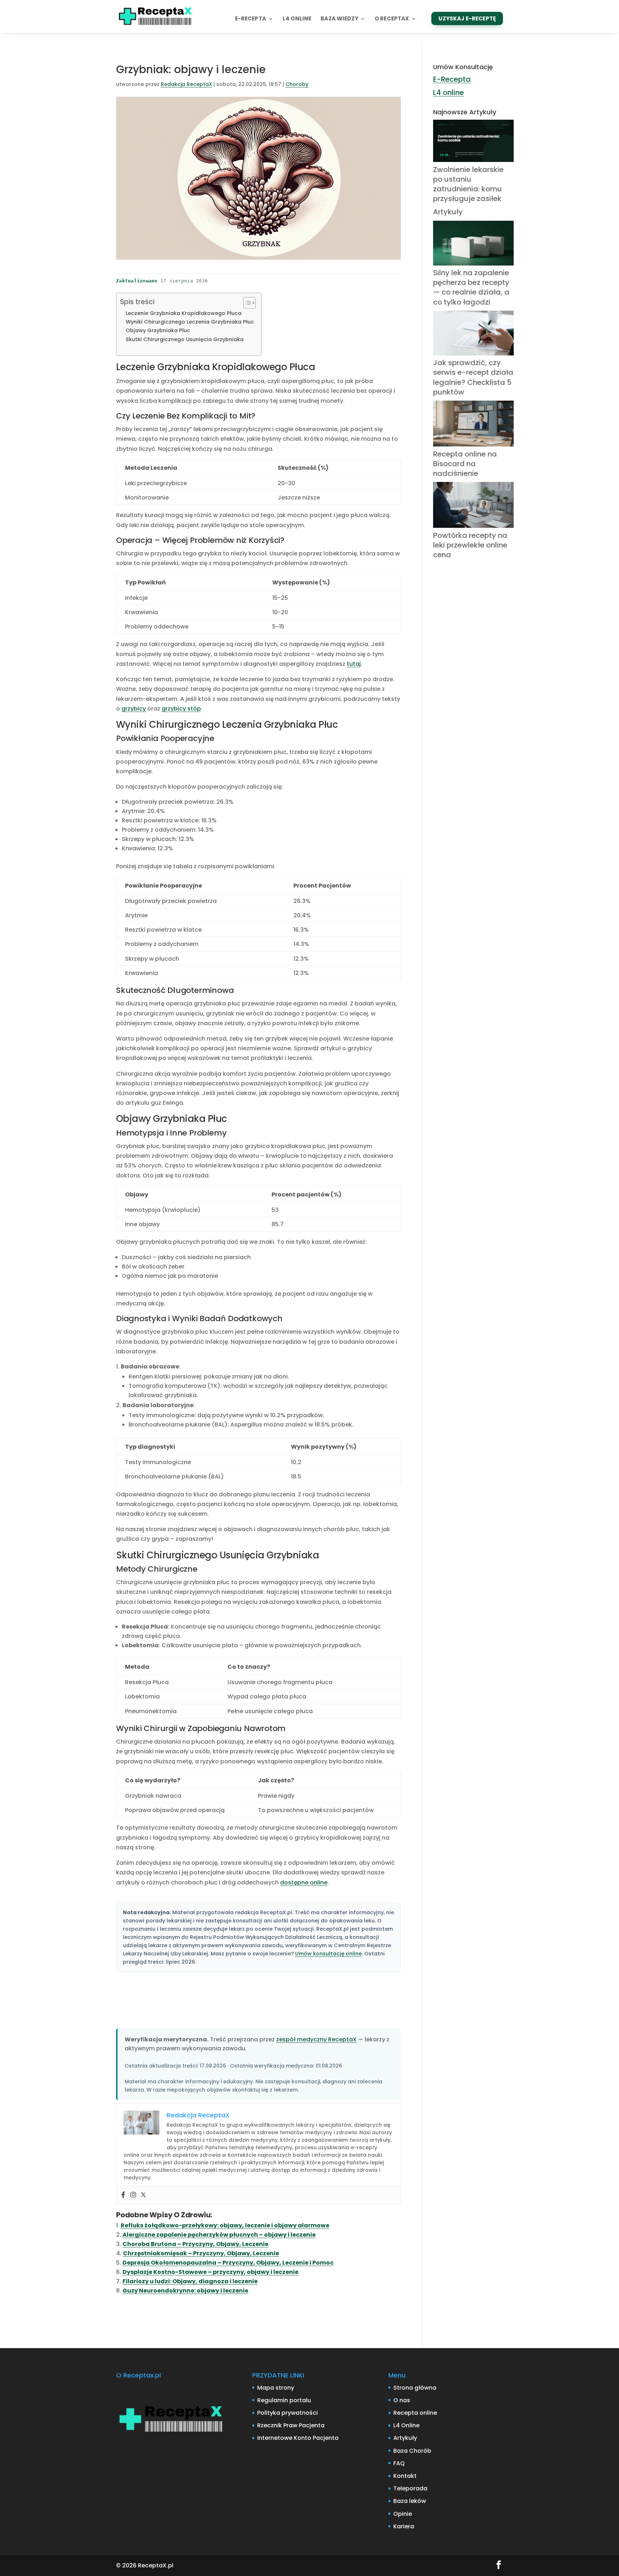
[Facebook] (123, 2195)
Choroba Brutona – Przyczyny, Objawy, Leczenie (195, 2244)
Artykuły (448, 212)
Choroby (297, 84)
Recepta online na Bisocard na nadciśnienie (465, 464)
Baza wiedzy (339, 19)
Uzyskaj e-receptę (467, 18)
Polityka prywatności (287, 2413)
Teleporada (410, 2488)
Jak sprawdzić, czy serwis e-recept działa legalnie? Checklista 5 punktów (473, 377)
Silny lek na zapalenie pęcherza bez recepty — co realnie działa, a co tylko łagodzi (471, 287)
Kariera (404, 2526)
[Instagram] (133, 2195)
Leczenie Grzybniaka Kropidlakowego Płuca (184, 313)
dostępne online (304, 1882)
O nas (402, 2400)
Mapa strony (276, 2388)
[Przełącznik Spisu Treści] (246, 303)
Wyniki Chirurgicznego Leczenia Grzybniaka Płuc (190, 322)
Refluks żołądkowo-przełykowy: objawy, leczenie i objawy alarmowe (225, 2225)
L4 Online (406, 2425)
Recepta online (415, 2413)
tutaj (354, 664)
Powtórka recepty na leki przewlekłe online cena (470, 545)
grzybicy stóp (181, 709)
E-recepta (251, 19)
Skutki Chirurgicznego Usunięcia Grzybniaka (185, 339)
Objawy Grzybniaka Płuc (158, 330)
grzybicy (134, 709)
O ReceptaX (392, 19)
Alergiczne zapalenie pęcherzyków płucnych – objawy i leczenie (219, 2235)
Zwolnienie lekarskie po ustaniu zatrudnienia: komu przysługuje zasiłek (468, 184)
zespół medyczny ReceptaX (316, 2039)
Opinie (403, 2514)
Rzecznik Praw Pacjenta (291, 2425)
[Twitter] (143, 2195)
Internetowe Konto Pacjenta (298, 2438)
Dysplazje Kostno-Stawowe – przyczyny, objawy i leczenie (210, 2272)
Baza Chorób (412, 2451)
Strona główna (415, 2388)
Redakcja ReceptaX (186, 84)
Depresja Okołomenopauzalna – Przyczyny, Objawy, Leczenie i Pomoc (228, 2263)
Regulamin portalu (284, 2400)
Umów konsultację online (328, 1954)
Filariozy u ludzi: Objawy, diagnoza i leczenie (190, 2281)
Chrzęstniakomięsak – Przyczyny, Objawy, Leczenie (201, 2253)
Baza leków (410, 2501)
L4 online (297, 19)
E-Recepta (452, 79)
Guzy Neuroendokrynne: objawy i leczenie (185, 2291)
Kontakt (405, 2476)
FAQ (399, 2463)
